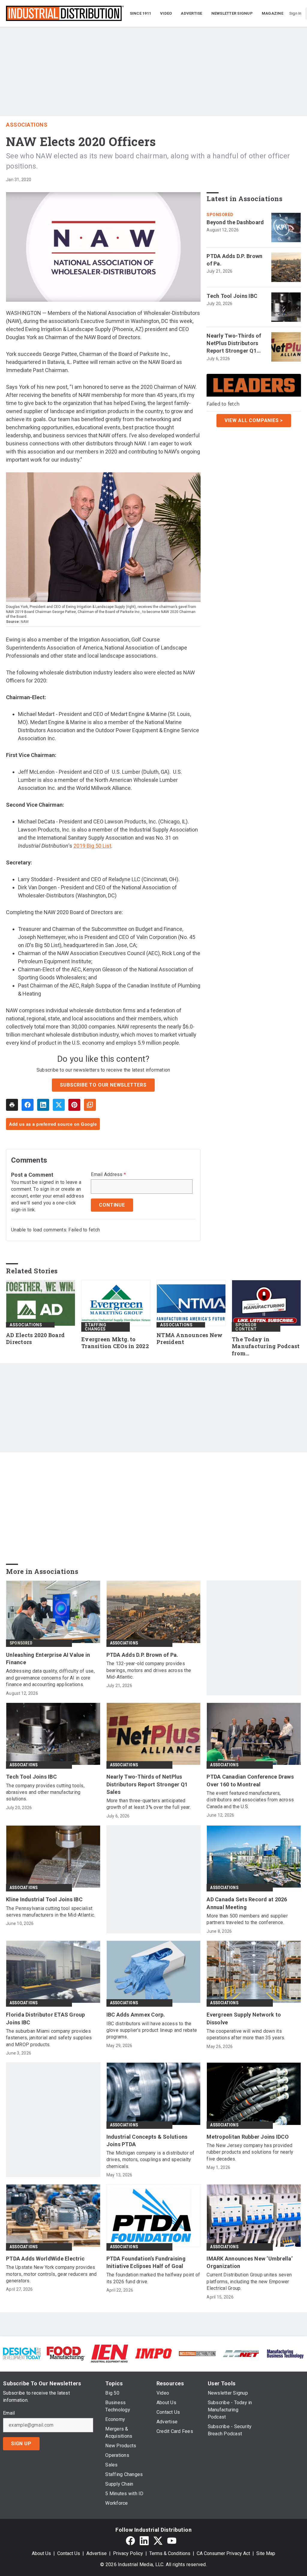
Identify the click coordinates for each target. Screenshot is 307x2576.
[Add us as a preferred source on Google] (90, 1105)
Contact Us (69, 2553)
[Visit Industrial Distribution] (197, 2353)
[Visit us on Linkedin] (144, 2541)
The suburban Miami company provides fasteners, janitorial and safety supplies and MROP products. (49, 2038)
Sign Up (21, 2444)
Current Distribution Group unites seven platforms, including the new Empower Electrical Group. (249, 2281)
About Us (41, 2553)
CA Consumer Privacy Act (223, 2553)
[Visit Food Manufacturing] (66, 2353)
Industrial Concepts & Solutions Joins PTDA (147, 2140)
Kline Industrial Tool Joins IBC (44, 1899)
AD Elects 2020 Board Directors (35, 1339)
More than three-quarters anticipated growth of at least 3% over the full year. (149, 1804)
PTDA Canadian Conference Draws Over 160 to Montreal (250, 1780)
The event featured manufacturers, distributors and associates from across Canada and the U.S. (250, 1800)
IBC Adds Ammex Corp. (136, 2015)
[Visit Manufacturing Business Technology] (285, 2353)
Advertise (97, 2553)
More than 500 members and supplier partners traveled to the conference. (247, 1919)
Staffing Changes (95, 1327)
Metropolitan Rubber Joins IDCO (248, 2137)
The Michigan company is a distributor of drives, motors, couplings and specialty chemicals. (151, 2160)
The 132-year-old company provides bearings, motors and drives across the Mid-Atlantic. (149, 1670)
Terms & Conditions (170, 2553)
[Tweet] (59, 1105)
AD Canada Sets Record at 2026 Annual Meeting (247, 1903)
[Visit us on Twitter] (158, 2541)
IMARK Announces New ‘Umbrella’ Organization (250, 2262)
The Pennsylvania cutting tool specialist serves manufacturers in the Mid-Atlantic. (51, 1912)
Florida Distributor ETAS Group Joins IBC (46, 2018)
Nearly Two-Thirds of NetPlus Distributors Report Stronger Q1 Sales (234, 344)
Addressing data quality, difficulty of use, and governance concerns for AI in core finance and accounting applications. (50, 1678)
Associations (27, 125)
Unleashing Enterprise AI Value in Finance (48, 1659)
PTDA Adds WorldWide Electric (45, 2259)
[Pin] (74, 1105)
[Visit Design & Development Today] (22, 2353)
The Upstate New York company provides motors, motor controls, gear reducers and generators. (51, 2274)
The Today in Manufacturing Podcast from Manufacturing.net (266, 1347)
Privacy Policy (128, 2553)
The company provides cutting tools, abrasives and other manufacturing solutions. (45, 1792)
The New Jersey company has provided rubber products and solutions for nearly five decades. (250, 2152)
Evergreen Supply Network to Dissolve (244, 2018)
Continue (112, 1205)
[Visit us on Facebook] (130, 2541)
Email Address (108, 1175)
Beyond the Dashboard (235, 222)
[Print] (12, 1105)
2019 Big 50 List (92, 846)
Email (9, 2413)
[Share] (28, 1105)
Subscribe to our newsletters (103, 1085)
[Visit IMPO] (153, 2353)
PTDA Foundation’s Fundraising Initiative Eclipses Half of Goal (146, 2262)
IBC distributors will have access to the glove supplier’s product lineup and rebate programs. (152, 2030)
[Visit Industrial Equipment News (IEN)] (109, 2353)
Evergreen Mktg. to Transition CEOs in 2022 (115, 1343)
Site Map (266, 2553)
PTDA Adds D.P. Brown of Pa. (234, 260)
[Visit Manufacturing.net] (241, 2353)
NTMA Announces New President (190, 1339)
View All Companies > (254, 420)
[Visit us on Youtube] (172, 2541)
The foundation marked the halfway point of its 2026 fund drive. (153, 2278)
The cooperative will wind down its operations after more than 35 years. (246, 2034)
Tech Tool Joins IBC (232, 296)
